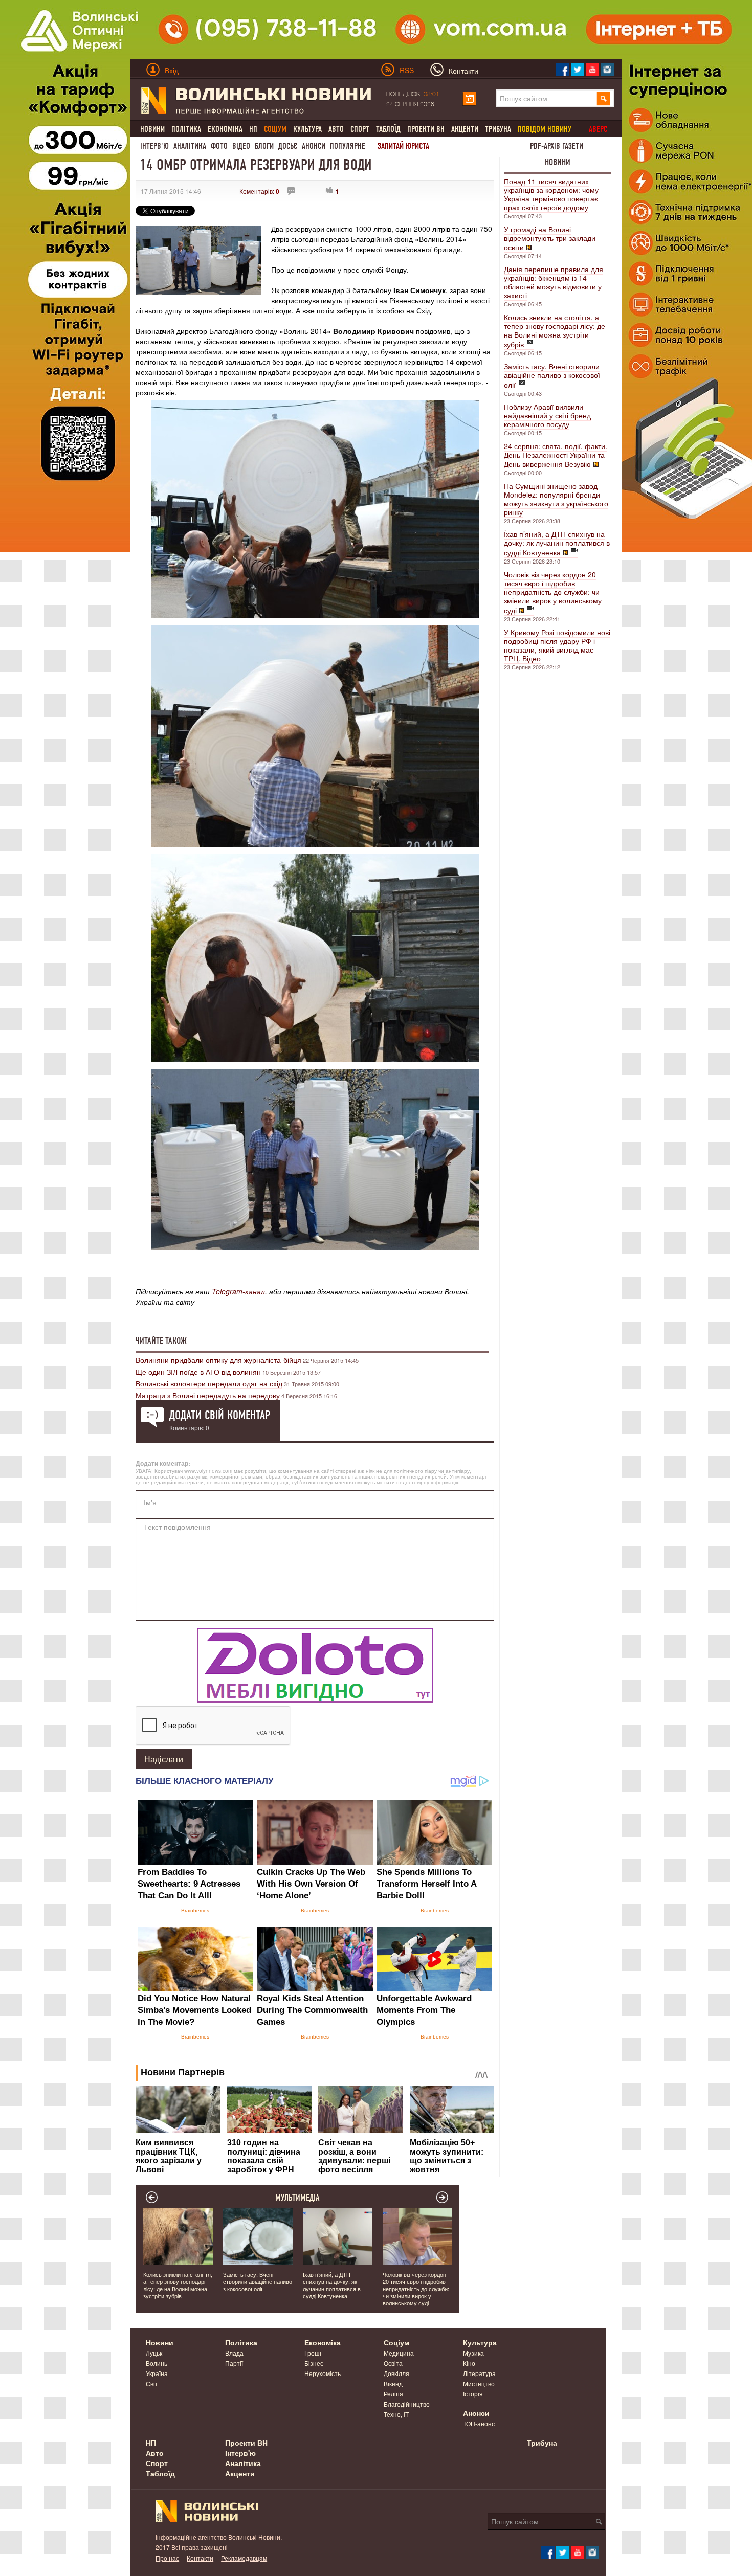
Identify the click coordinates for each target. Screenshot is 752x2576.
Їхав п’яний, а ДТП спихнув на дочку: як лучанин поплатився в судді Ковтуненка (557, 543)
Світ (152, 2383)
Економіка (225, 129)
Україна (157, 2373)
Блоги (264, 146)
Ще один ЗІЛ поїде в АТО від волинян (198, 1372)
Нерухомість (323, 2373)
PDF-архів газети (557, 146)
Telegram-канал (238, 1291)
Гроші (313, 2353)
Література (479, 2373)
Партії (234, 2363)
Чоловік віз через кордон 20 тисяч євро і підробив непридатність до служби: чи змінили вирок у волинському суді (553, 592)
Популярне (348, 146)
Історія (473, 2394)
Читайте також (161, 1341)
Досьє (288, 146)
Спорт (360, 129)
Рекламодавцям (244, 2558)
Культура (307, 129)
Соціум (396, 2342)
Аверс (598, 129)
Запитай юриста (403, 146)
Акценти (465, 129)
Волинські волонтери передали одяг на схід (209, 1383)
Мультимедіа (297, 2198)
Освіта (393, 2363)
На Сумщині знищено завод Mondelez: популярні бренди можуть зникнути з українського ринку (556, 499)
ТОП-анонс (479, 2423)
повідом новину (545, 129)
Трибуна (498, 129)
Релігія (393, 2394)
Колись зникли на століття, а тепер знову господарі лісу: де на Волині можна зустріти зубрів (555, 331)
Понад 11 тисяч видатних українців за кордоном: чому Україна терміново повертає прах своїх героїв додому (551, 194)
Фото (219, 146)
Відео (241, 146)
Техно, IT (396, 2414)
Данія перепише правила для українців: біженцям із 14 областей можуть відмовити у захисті (554, 282)
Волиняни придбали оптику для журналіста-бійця (218, 1360)
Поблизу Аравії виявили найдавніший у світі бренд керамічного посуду (547, 415)
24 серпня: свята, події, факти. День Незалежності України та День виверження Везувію (556, 455)
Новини (152, 129)
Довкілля (396, 2373)
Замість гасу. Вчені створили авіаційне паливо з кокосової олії (552, 375)
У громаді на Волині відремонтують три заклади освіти (550, 238)
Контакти (200, 2558)
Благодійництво (407, 2404)
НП (253, 129)
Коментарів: (259, 191)
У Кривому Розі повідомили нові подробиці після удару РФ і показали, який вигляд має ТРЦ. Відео (557, 645)
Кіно (469, 2363)
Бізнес (314, 2363)
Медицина (399, 2353)
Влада (234, 2353)
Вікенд (393, 2383)
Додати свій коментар (220, 1415)
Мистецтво (479, 2383)
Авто (336, 129)
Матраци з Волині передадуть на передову (208, 1395)
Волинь (157, 2363)
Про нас (167, 2558)
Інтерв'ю (154, 146)
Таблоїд (388, 129)
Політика (186, 129)
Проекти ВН (426, 129)
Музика (473, 2353)
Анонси (314, 146)
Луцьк (154, 2353)
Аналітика (190, 146)
